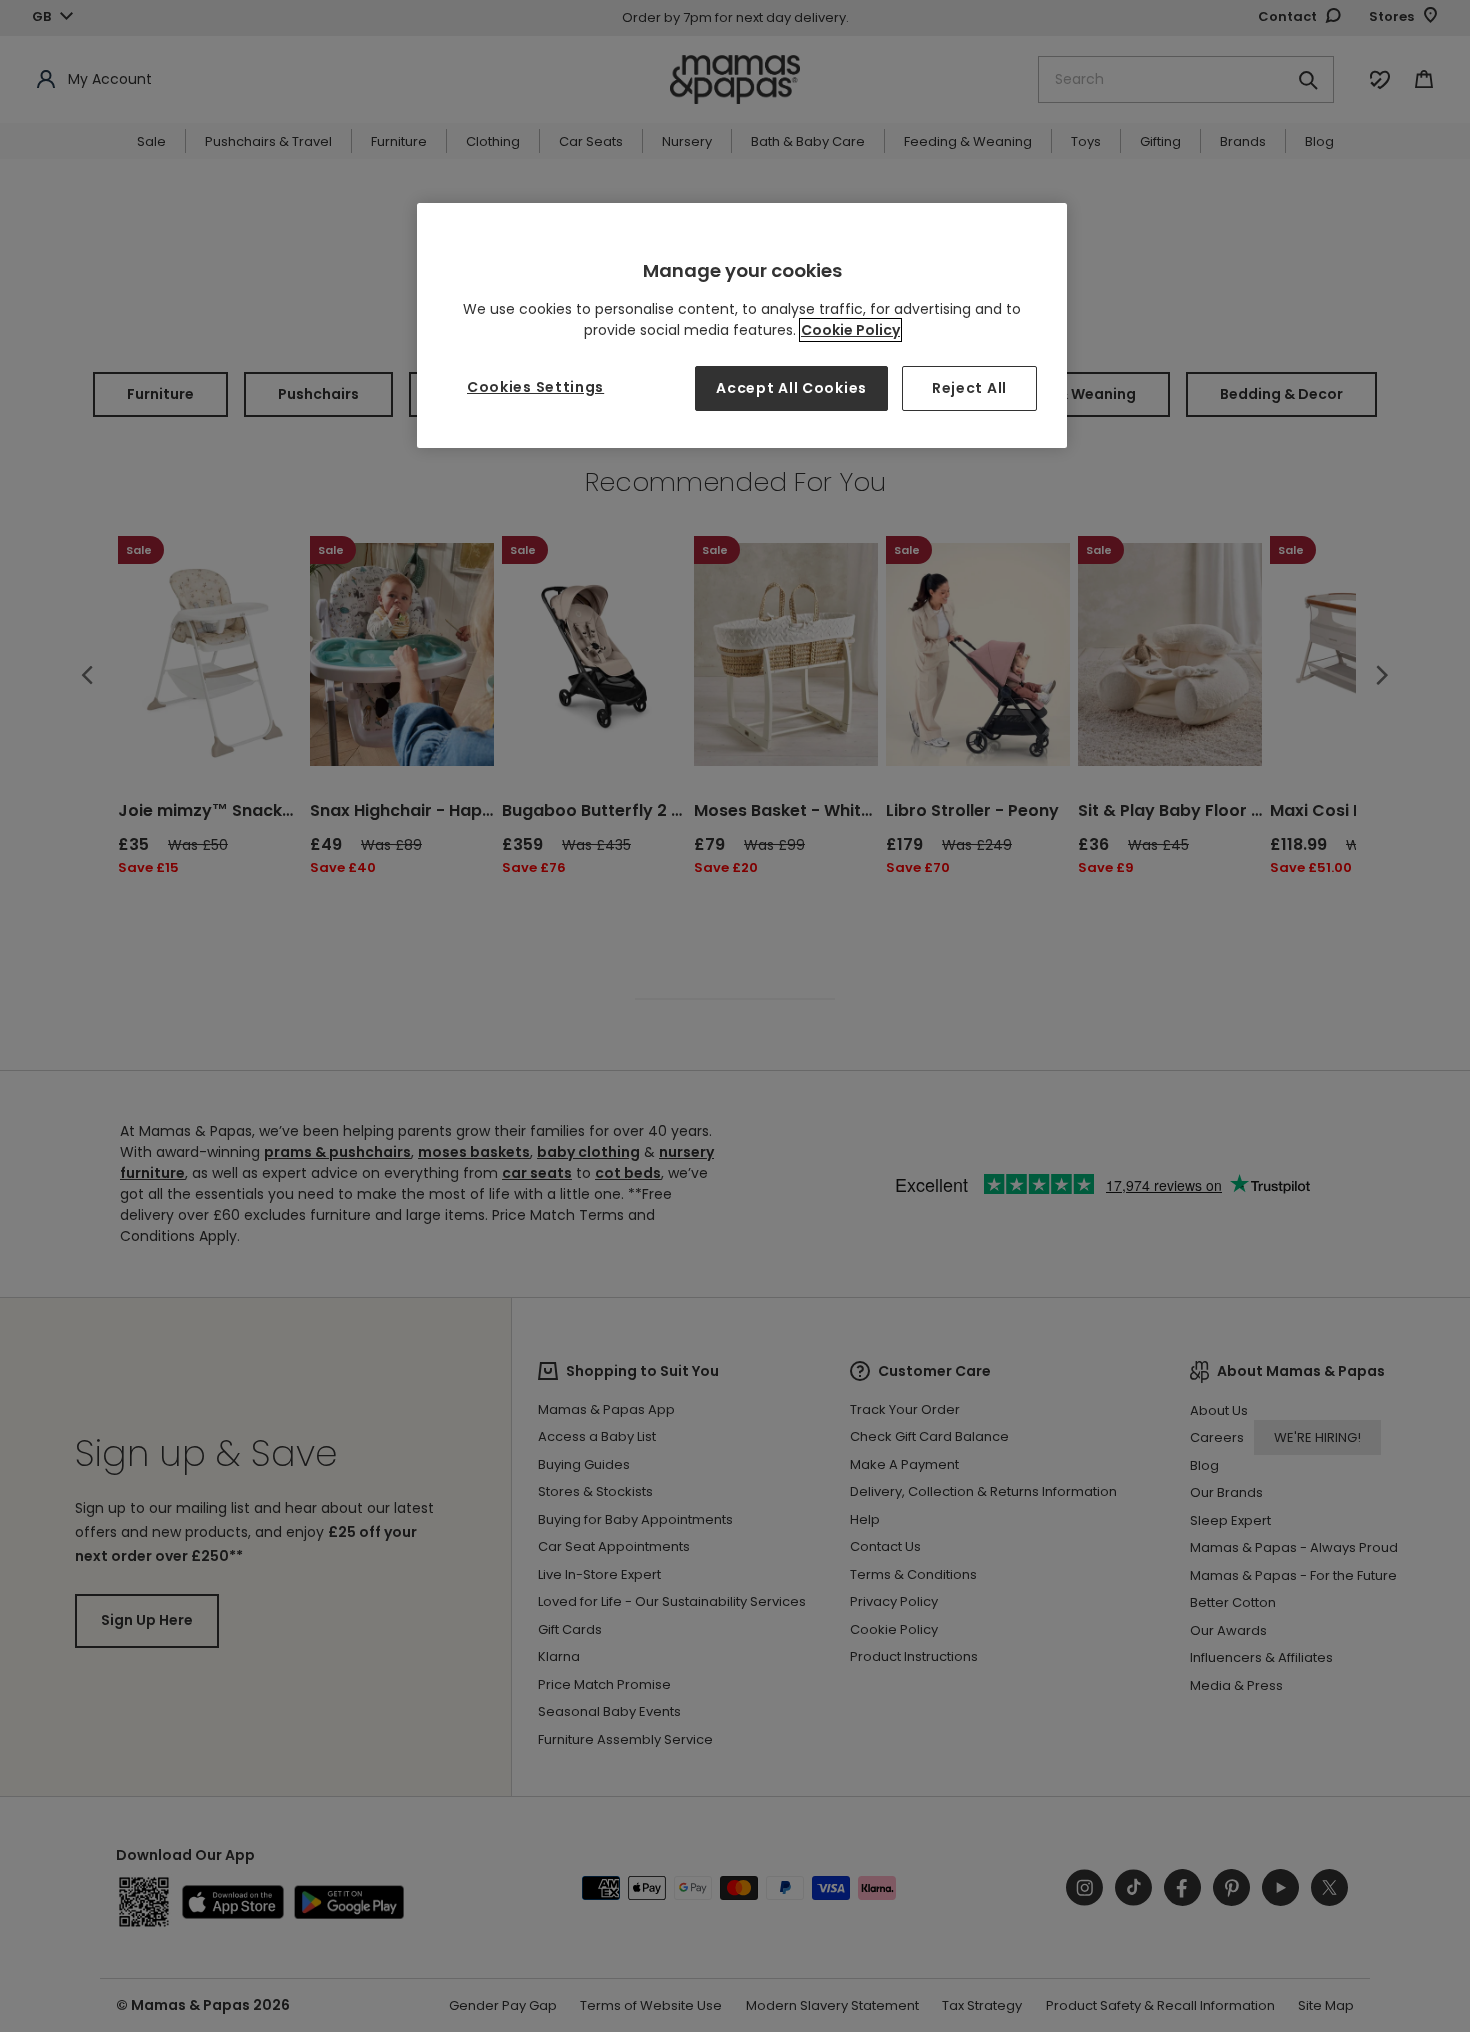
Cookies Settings (535, 387)
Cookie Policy (850, 330)
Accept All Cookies (791, 388)
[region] (742, 325)
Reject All (969, 388)
